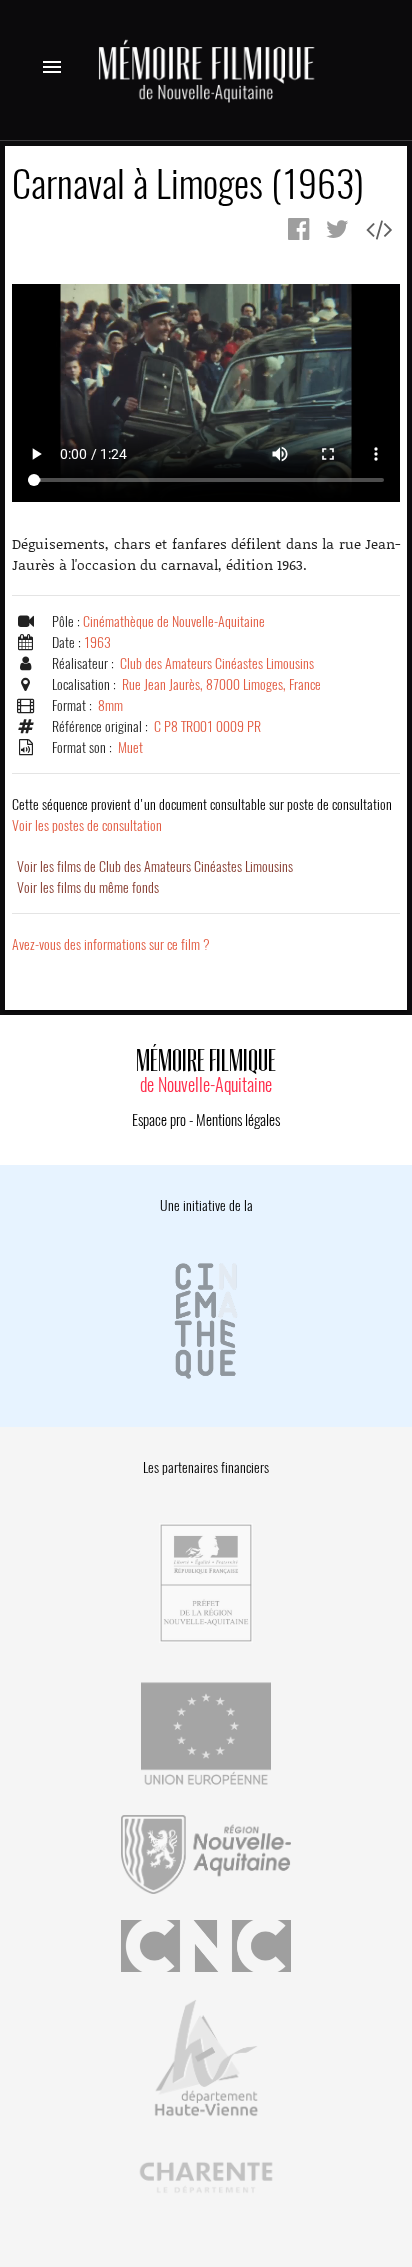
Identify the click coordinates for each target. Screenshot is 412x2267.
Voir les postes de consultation (202, 815)
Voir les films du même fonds (88, 887)
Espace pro (159, 1120)
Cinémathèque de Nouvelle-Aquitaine (174, 621)
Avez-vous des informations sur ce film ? (111, 944)
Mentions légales (238, 1120)
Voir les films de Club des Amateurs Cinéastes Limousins (155, 866)
